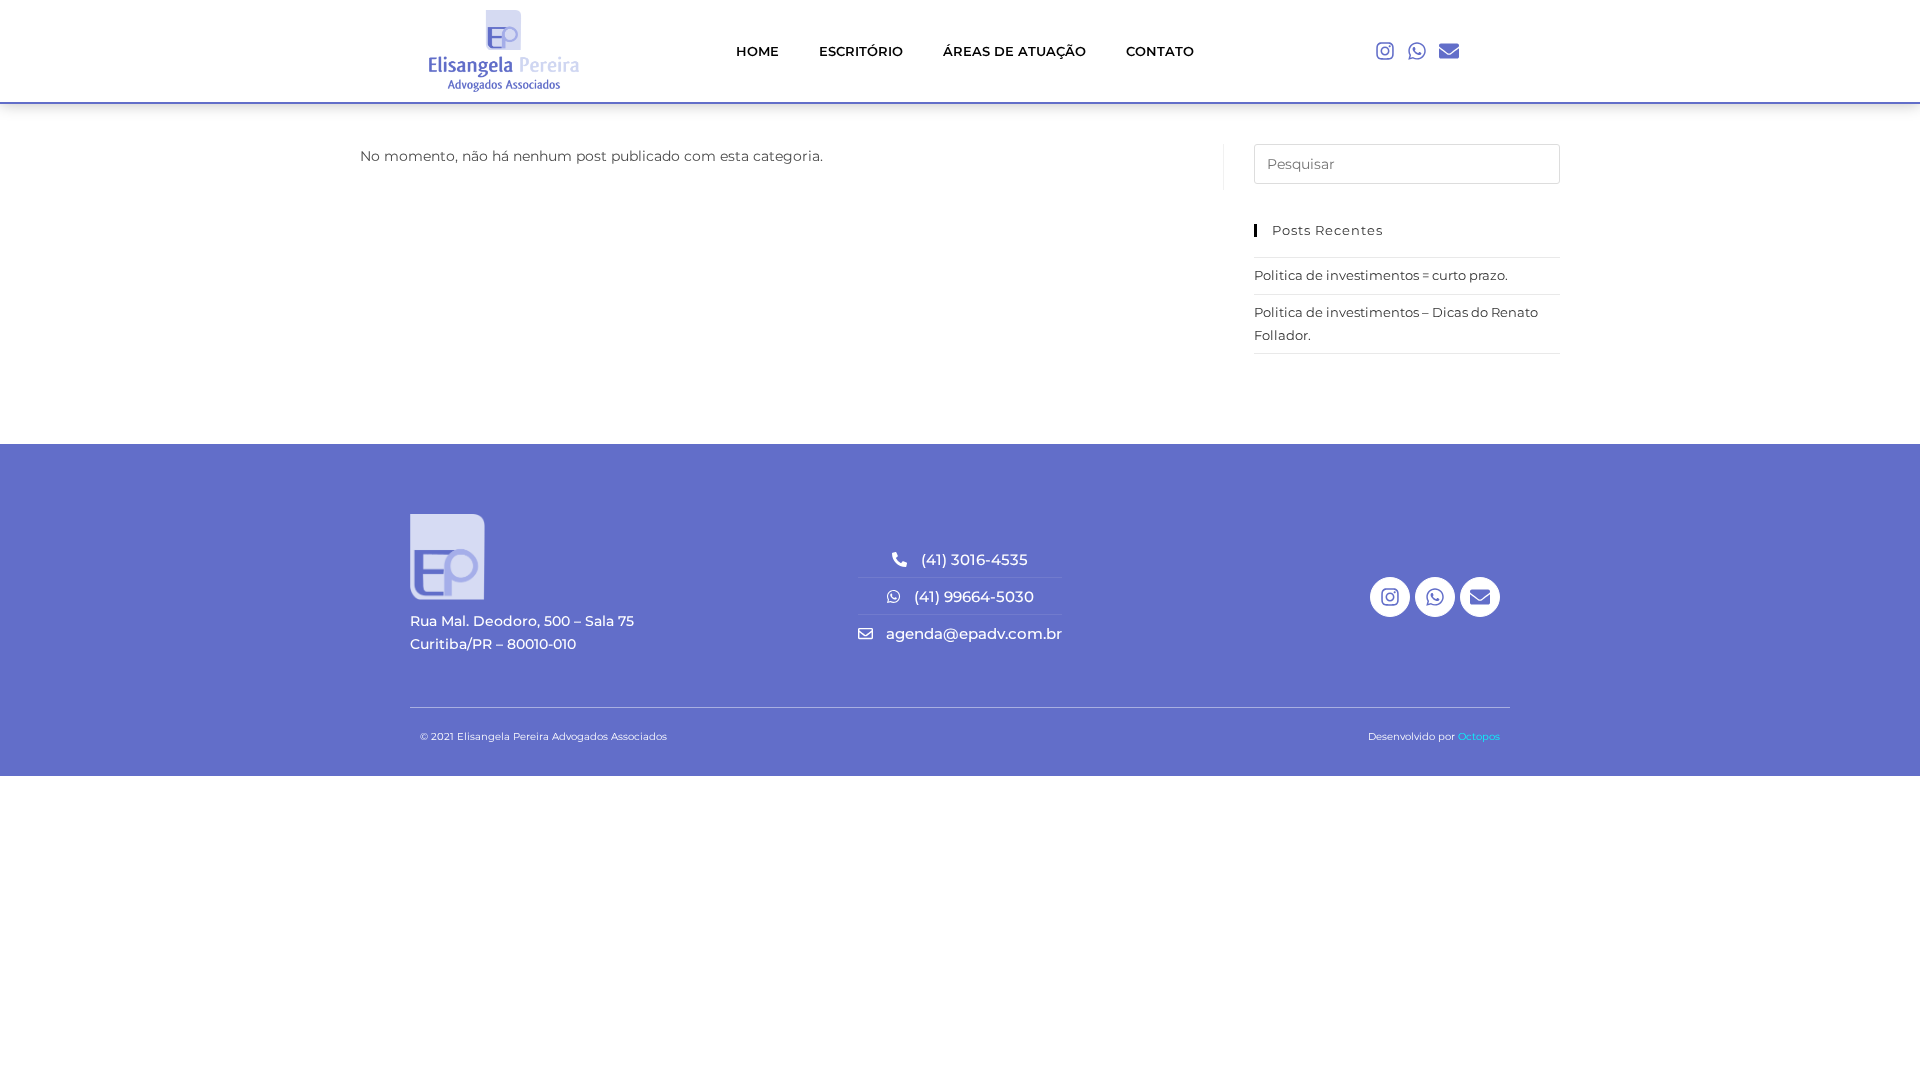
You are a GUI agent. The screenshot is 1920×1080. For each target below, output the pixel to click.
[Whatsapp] (1417, 51)
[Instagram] (1385, 51)
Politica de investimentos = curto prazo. (1381, 275)
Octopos (1479, 736)
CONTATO (1160, 51)
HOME (757, 51)
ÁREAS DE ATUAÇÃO (1014, 51)
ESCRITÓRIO (861, 51)
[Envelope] (1449, 51)
